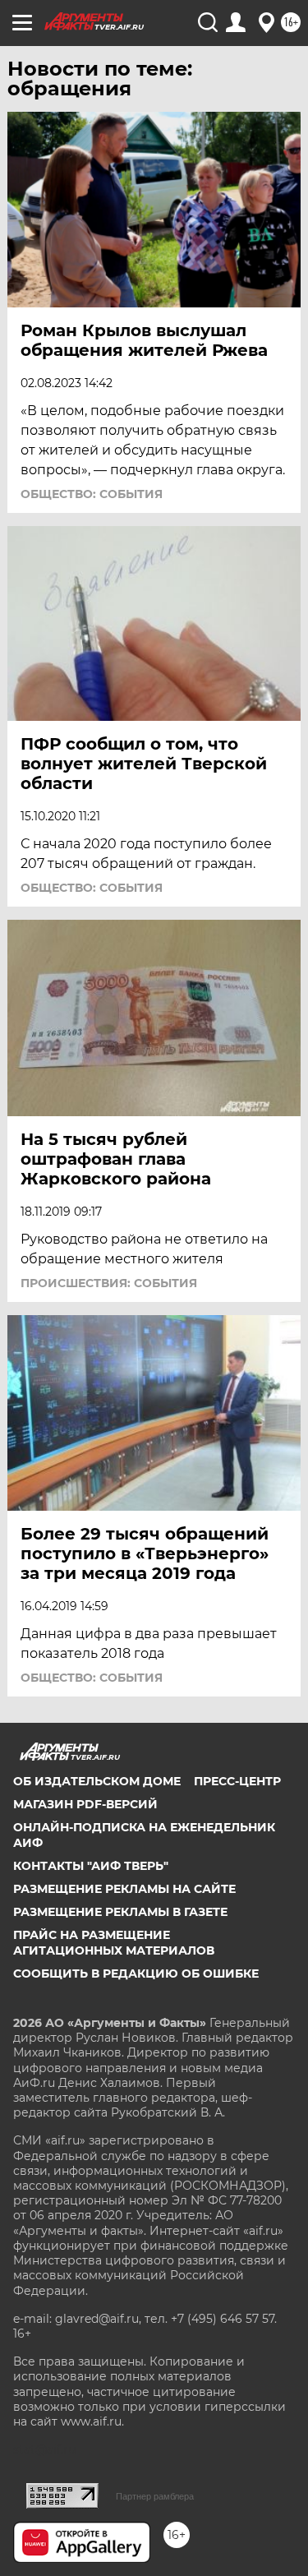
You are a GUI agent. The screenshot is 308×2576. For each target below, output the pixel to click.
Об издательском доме (97, 1781)
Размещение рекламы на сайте (124, 1889)
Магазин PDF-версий (85, 1804)
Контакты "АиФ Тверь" (91, 1866)
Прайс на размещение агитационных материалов (114, 1942)
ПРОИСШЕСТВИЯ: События (109, 1283)
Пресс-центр (237, 1781)
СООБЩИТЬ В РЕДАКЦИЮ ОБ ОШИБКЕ (136, 1974)
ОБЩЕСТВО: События (92, 494)
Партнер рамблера (155, 2496)
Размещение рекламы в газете (120, 1912)
